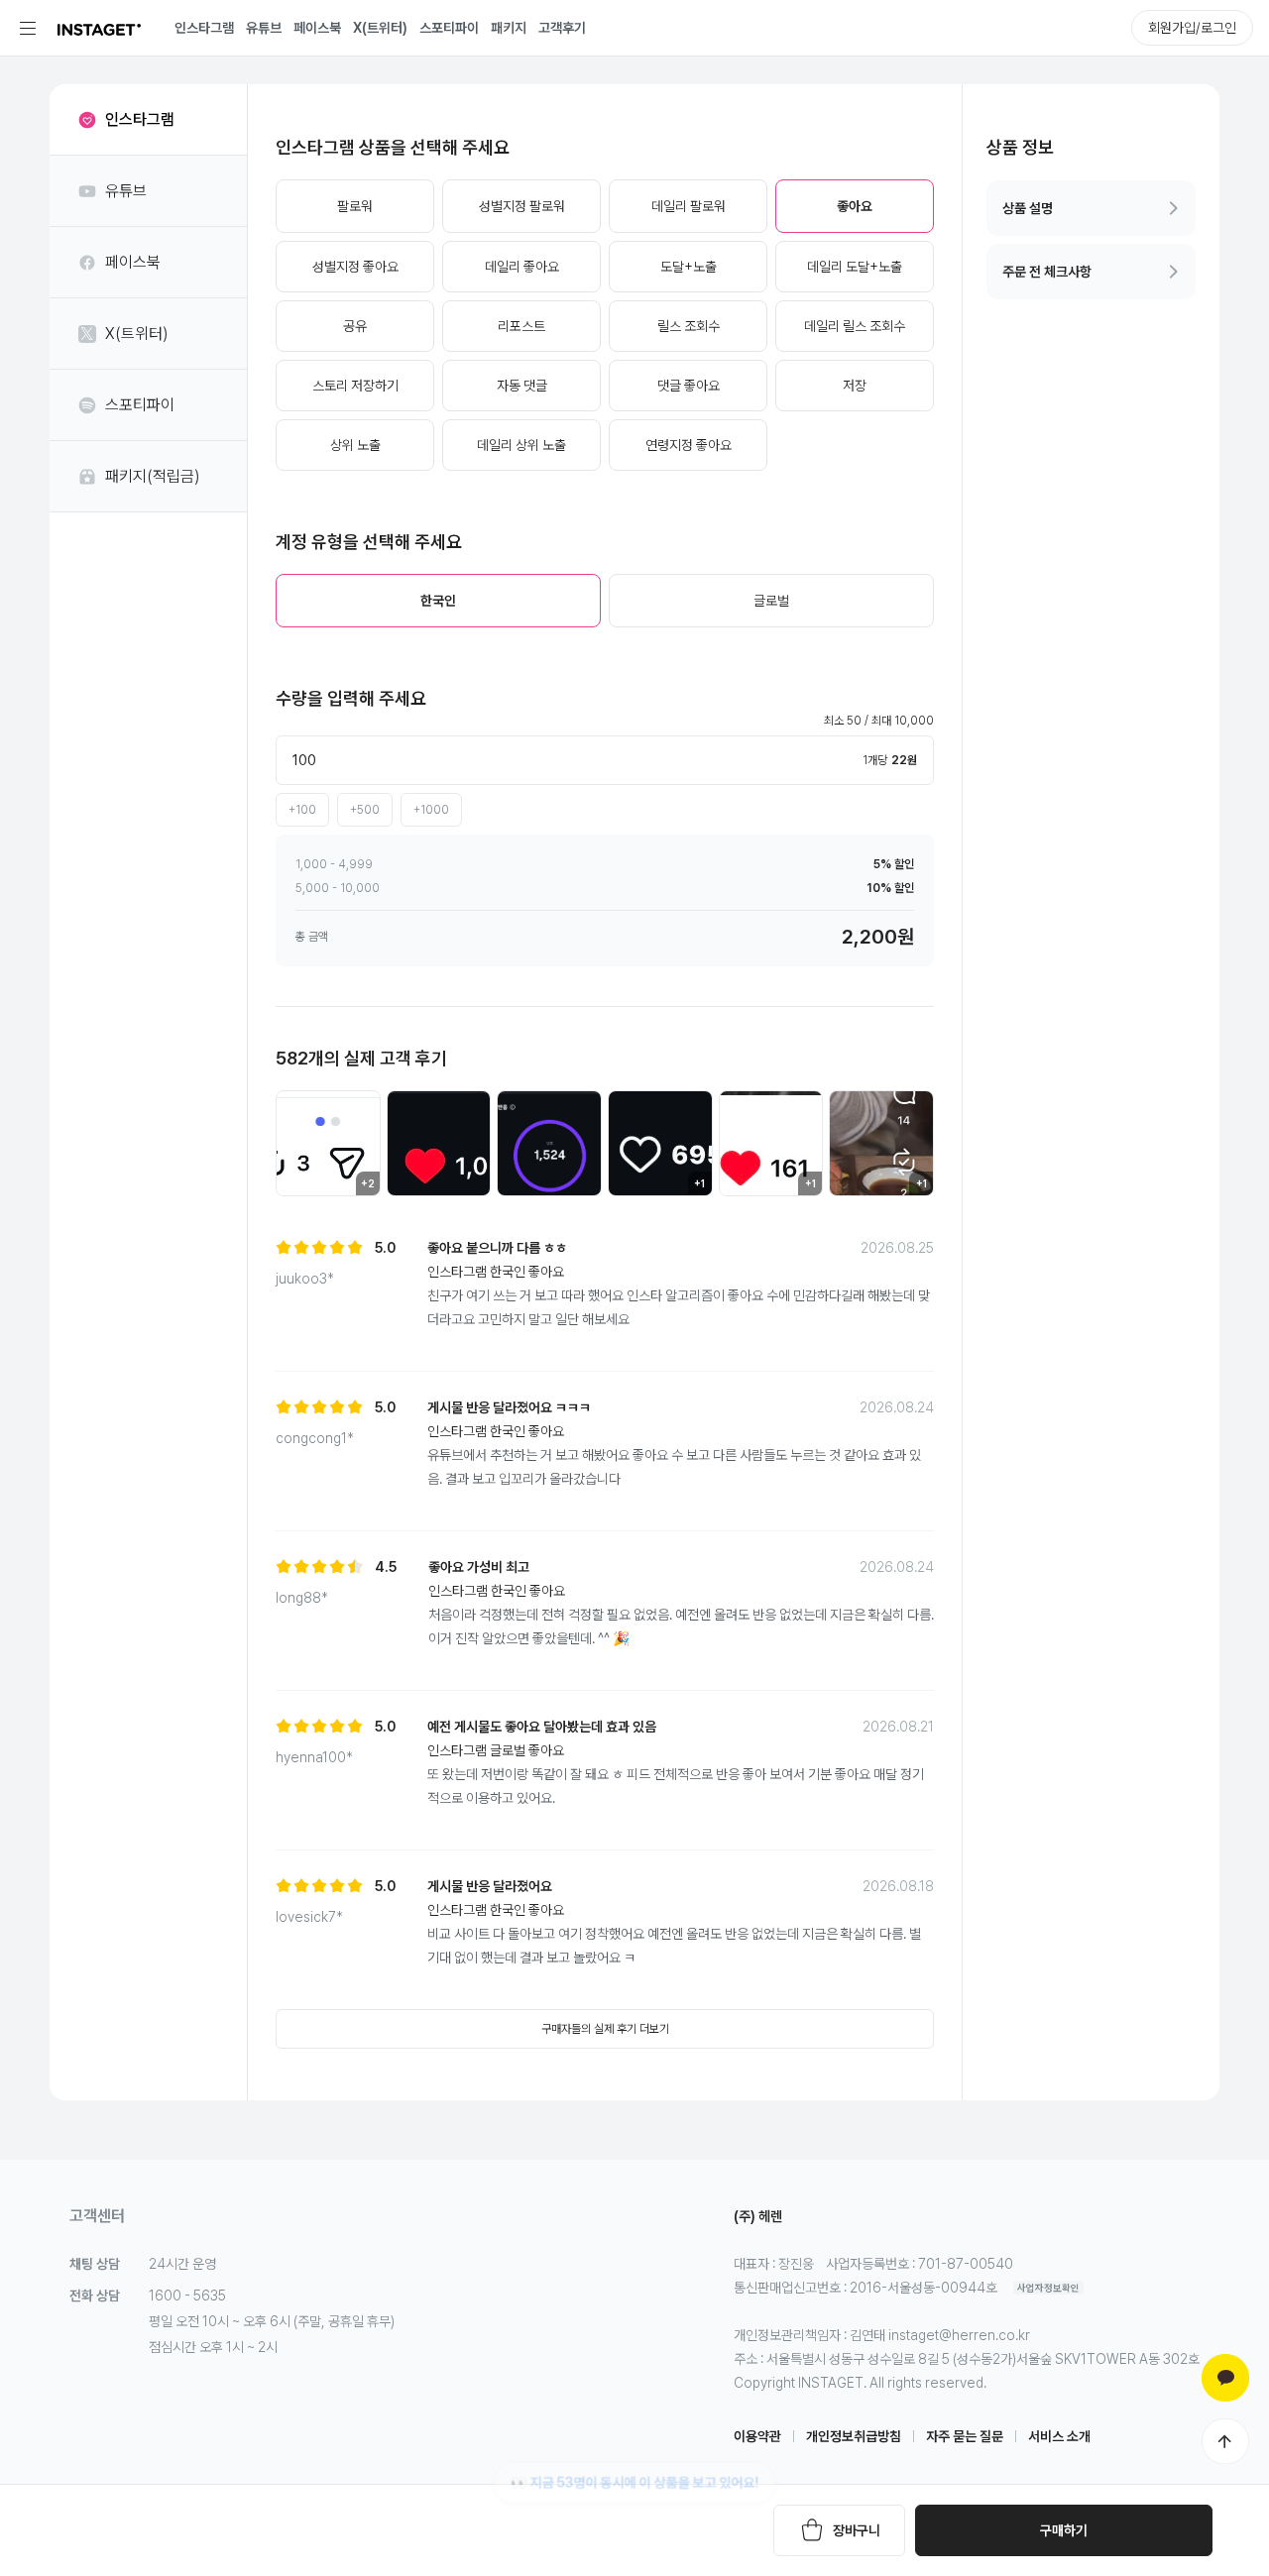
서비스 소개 (1059, 2436)
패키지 (509, 28)
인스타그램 (204, 28)
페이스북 (317, 28)
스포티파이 (449, 28)
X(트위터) (380, 28)
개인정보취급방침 (854, 2436)
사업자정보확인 (1048, 2288)
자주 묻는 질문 (965, 2436)
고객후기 (562, 28)
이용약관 (757, 2436)
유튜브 (264, 28)
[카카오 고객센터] (1225, 2378)
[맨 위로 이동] (1225, 2441)
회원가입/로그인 (1192, 28)
